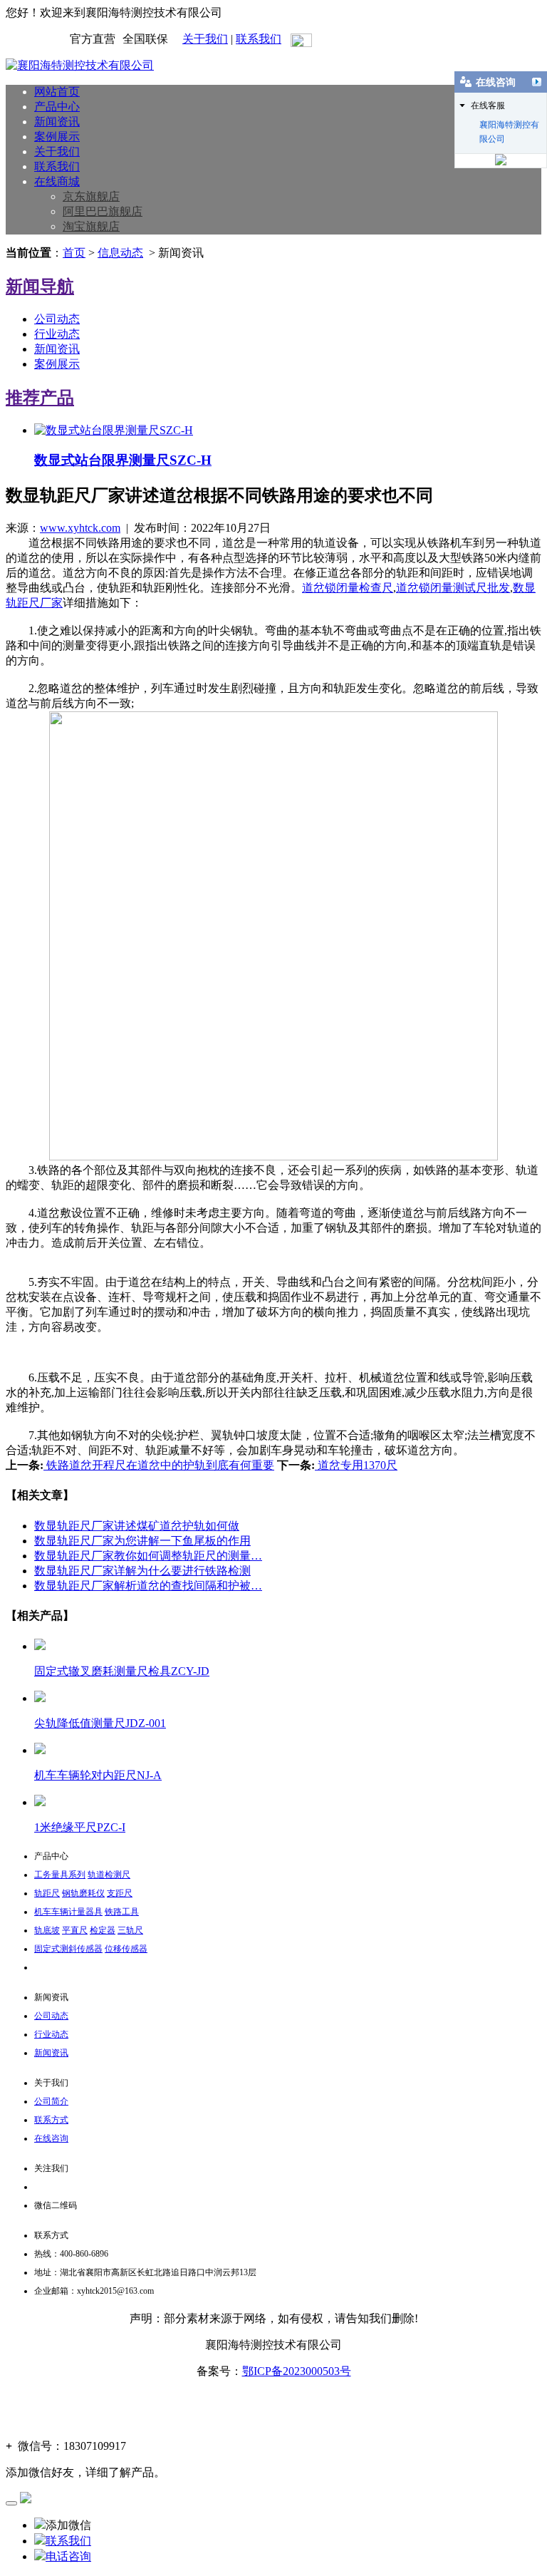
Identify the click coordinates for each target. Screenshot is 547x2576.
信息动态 (120, 253)
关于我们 (205, 39)
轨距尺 (47, 1893)
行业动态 (57, 334)
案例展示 (57, 136)
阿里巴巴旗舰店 (103, 211)
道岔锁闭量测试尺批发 (453, 588)
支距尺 (120, 1893)
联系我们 (259, 39)
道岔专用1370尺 (356, 1465)
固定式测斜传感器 (68, 1949)
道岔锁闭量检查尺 (348, 588)
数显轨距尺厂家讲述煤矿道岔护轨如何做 (137, 1526)
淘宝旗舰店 (91, 226)
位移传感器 (126, 1949)
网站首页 (57, 92)
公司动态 (57, 319)
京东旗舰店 (91, 196)
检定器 (103, 1930)
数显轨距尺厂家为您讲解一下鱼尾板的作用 (142, 1541)
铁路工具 (122, 1912)
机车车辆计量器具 (68, 1912)
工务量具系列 (60, 1875)
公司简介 (51, 2101)
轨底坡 (47, 1930)
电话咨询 (68, 2556)
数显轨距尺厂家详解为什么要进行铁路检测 (142, 1571)
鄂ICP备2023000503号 (297, 2371)
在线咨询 (51, 2138)
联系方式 (51, 2120)
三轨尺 (130, 1930)
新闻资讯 (57, 122)
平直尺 (75, 1930)
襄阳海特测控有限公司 (509, 126)
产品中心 (57, 107)
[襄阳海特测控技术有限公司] (80, 65)
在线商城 (57, 181)
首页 (74, 253)
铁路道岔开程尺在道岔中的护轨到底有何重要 (159, 1465)
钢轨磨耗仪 (83, 1893)
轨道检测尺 (109, 1875)
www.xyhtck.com (80, 528)
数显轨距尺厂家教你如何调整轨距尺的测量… (148, 1556)
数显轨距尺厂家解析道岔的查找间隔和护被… (148, 1586)
